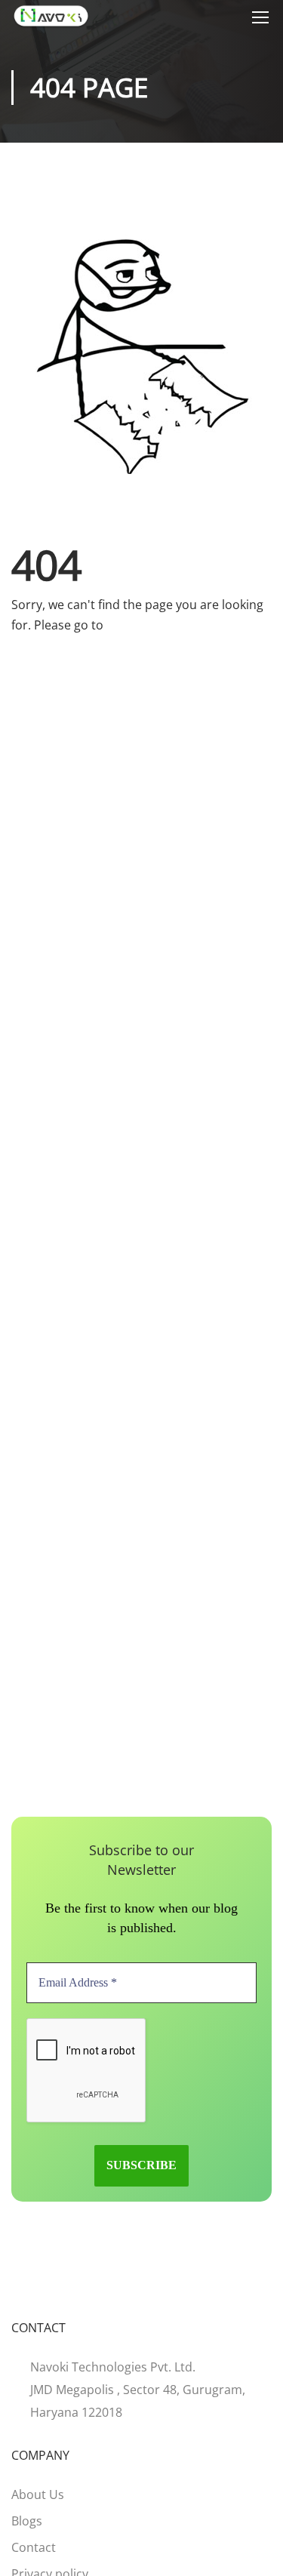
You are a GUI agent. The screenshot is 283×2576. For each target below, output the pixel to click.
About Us (38, 2494)
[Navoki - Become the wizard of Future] (51, 16)
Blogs (27, 2521)
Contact (34, 2547)
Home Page (139, 625)
